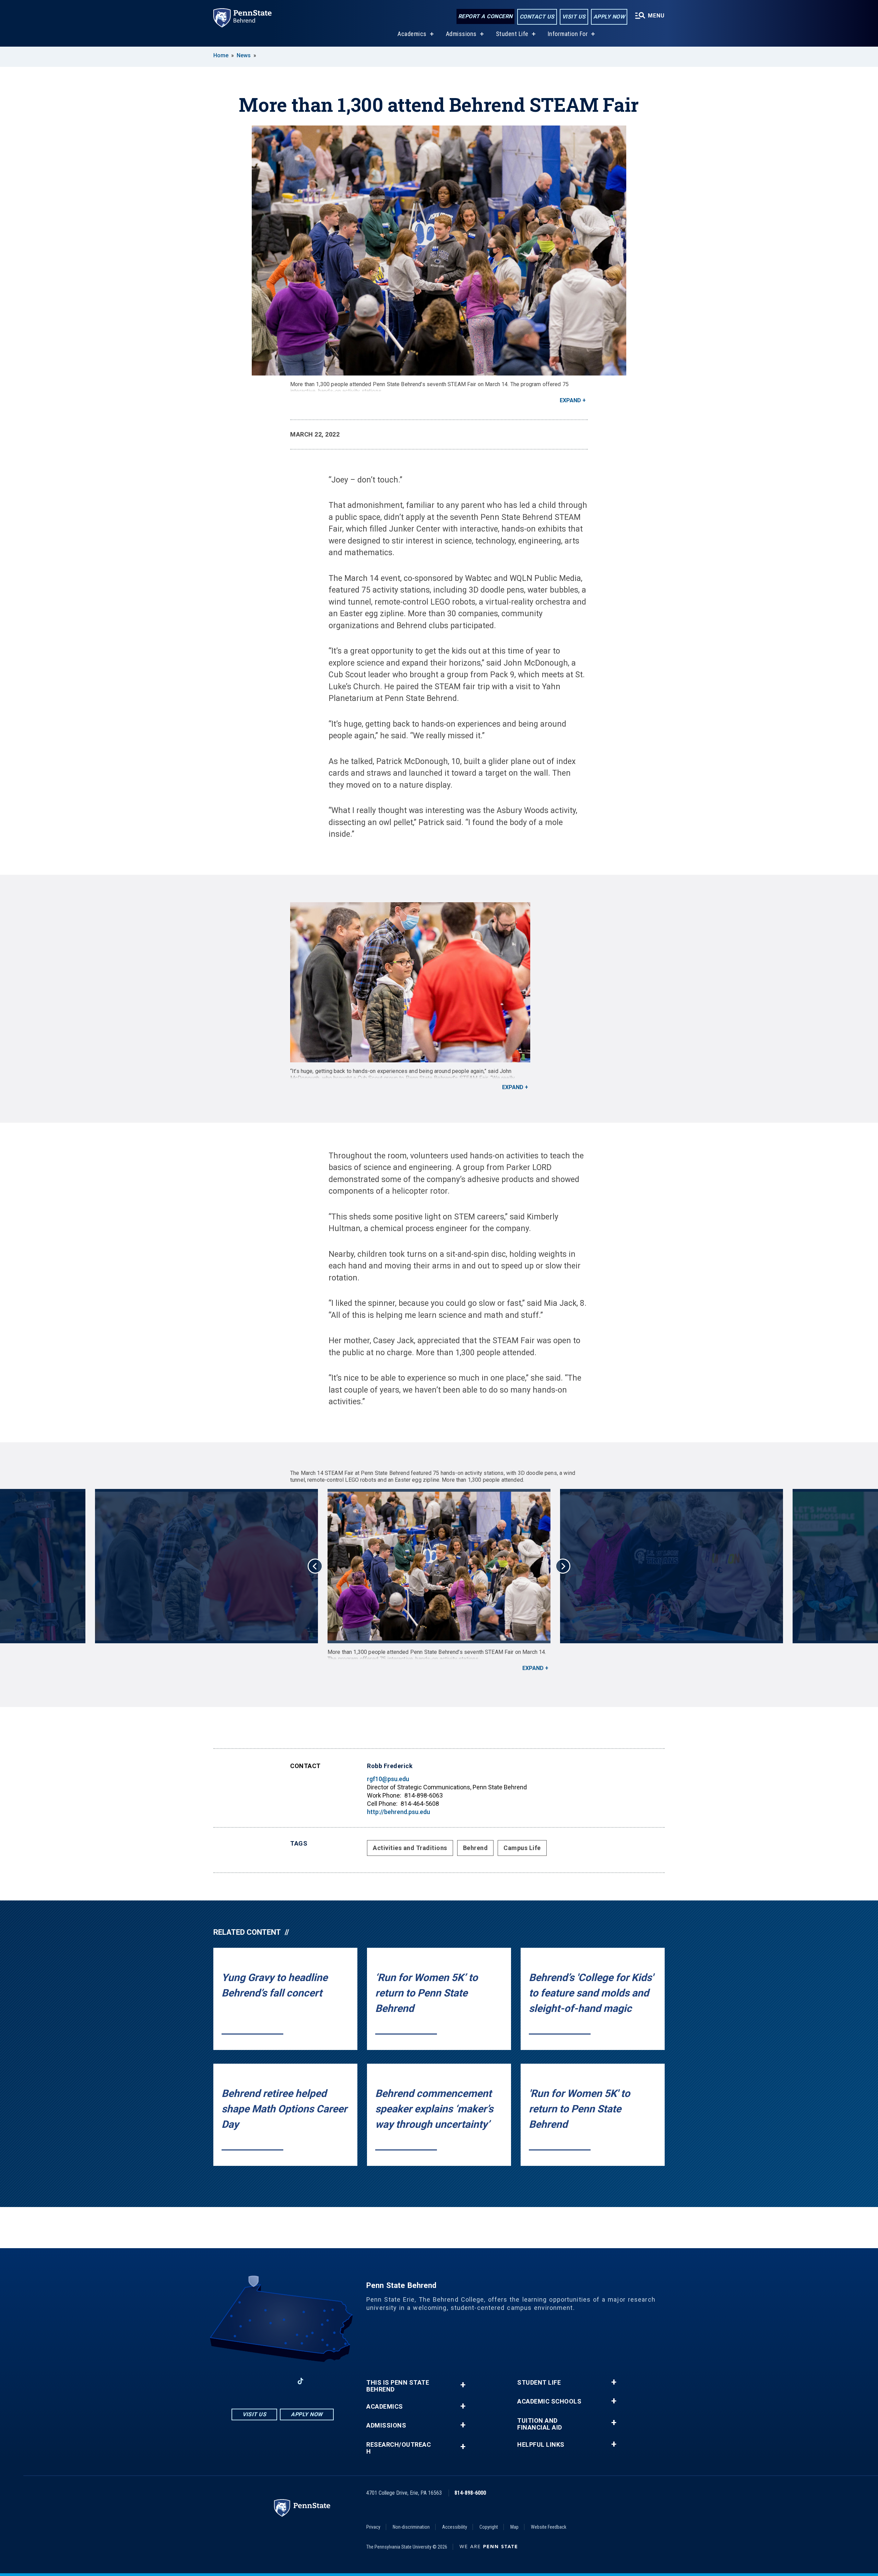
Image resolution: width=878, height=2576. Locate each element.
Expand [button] (570, 400)
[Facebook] (247, 2381)
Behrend (476, 1848)
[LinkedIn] (283, 2381)
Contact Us (537, 17)
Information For (568, 34)
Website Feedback (549, 2527)
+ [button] (463, 2385)
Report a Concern (485, 16)
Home (221, 55)
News (244, 55)
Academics (412, 34)
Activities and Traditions (410, 1848)
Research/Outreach (399, 2448)
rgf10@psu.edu (388, 1779)
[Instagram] (265, 2381)
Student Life (512, 34)
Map (514, 2527)
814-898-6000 (470, 2493)
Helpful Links (541, 2445)
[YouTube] (318, 2381)
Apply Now (609, 17)
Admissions (461, 34)
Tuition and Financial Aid (540, 2424)
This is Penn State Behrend (398, 2386)
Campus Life (522, 1848)
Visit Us (574, 17)
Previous (315, 1566)
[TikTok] (301, 2381)
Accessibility (455, 2527)
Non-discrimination (411, 2527)
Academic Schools (549, 2401)
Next (563, 1566)
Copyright (489, 2527)
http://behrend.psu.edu (399, 1812)
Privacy (373, 2527)
